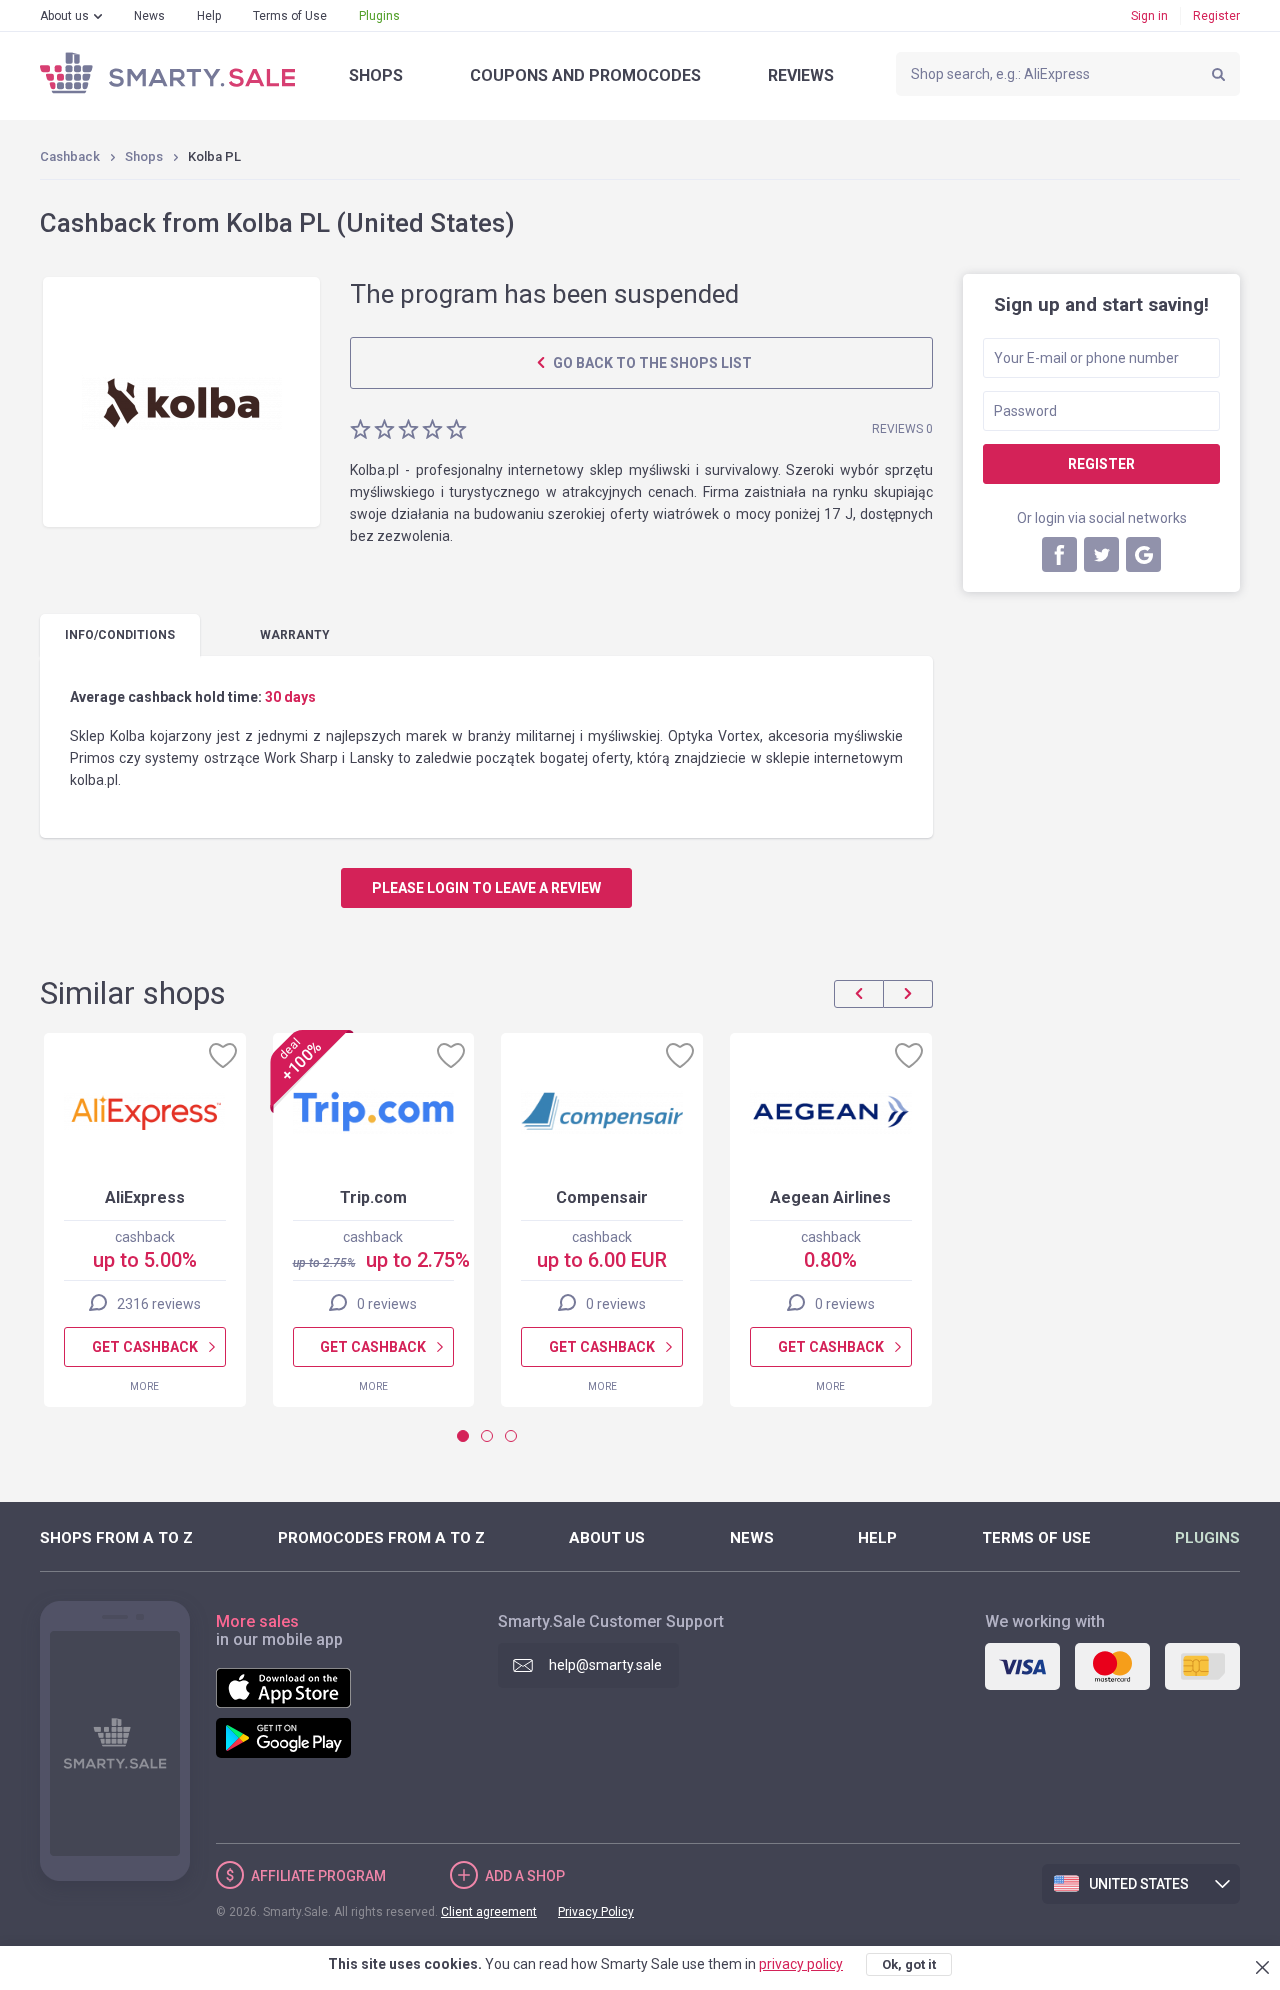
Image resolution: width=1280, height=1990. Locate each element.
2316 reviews (159, 1304)
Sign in (1149, 16)
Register (1216, 16)
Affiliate (318, 1876)
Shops (376, 75)
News (149, 16)
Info (120, 635)
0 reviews (387, 1304)
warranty (295, 635)
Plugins (379, 16)
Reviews (801, 75)
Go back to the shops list (651, 363)
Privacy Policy (596, 1912)
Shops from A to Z (116, 1538)
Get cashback (145, 1347)
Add (525, 1876)
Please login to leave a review (486, 888)
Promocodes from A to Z (381, 1538)
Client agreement (489, 1912)
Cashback (70, 156)
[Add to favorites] (223, 1055)
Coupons (585, 75)
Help (209, 16)
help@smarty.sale (605, 1665)
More (144, 1386)
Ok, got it (909, 1964)
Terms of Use (290, 16)
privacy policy (801, 1964)
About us (64, 16)
